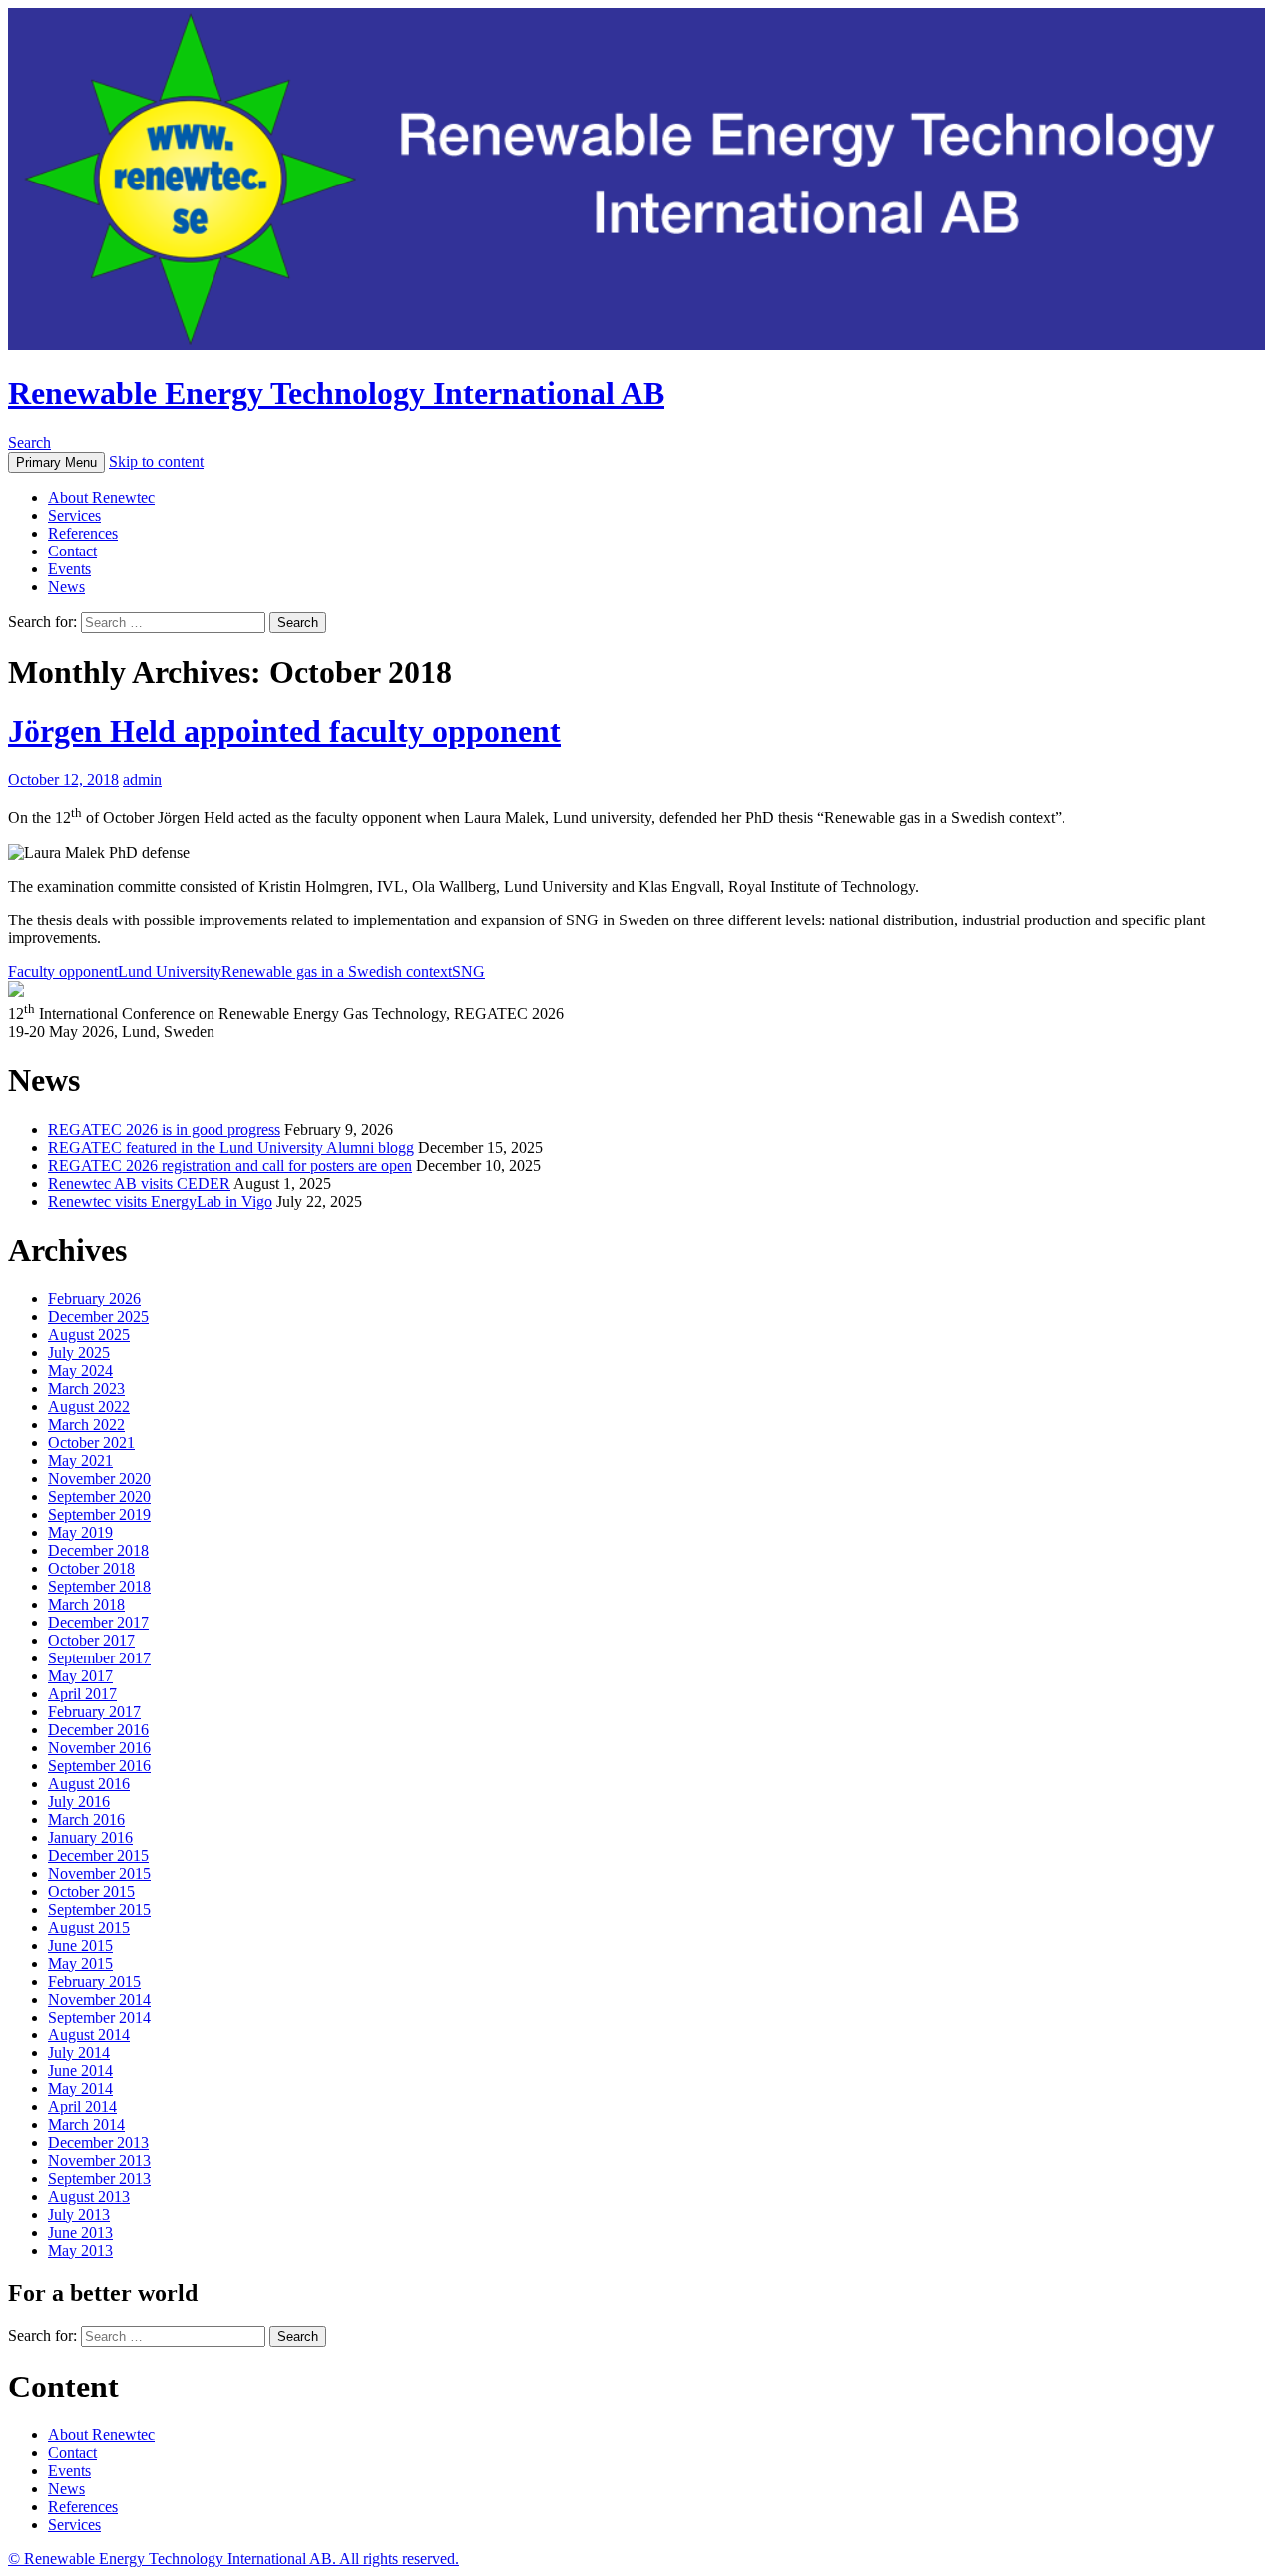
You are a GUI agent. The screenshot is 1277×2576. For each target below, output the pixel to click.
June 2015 (80, 1945)
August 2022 (89, 1407)
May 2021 (80, 1461)
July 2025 (79, 1353)
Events (69, 569)
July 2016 (79, 1802)
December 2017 (98, 1622)
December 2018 (98, 1550)
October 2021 (91, 1443)
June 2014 (80, 2071)
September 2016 (99, 1766)
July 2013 (79, 2214)
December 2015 (98, 1855)
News (66, 587)
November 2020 (99, 1478)
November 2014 (99, 1999)
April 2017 (82, 1694)
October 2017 (91, 1640)
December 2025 (98, 1317)
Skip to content (156, 461)
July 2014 (79, 2053)
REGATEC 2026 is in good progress (164, 1129)
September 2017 (99, 1658)
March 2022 (86, 1425)
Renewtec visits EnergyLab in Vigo (160, 1201)
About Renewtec (101, 497)
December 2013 (98, 2143)
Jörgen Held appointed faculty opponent (284, 731)
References (83, 533)
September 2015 (99, 1909)
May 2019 (80, 1532)
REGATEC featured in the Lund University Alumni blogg (231, 1147)
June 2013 (80, 2232)
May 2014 (80, 2089)
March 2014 (86, 2125)
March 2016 (86, 1820)
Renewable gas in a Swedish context (337, 972)
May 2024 (80, 1371)
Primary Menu (56, 462)
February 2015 (94, 1981)
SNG (468, 972)
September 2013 (99, 2179)
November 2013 (99, 2161)
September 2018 (99, 1586)
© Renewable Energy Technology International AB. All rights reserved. (233, 2559)
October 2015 (91, 1891)
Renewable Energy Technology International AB (336, 393)
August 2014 (89, 2035)
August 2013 (89, 2197)
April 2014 (82, 2107)
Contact (72, 551)
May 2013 (80, 2250)
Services (74, 515)
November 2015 (99, 1873)
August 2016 (89, 1784)
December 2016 (98, 1730)
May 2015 (80, 1963)
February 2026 (94, 1299)
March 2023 (86, 1389)
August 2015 (89, 1927)
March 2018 (86, 1604)
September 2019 (99, 1514)
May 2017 (80, 1676)
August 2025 (89, 1335)
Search (29, 442)
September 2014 (99, 2017)
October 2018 (91, 1568)
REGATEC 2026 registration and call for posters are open (230, 1165)
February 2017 (94, 1712)
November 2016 (99, 1748)
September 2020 (99, 1496)
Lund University (170, 972)
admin (142, 779)
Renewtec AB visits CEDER (139, 1183)
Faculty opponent (63, 972)
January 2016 (90, 1838)
